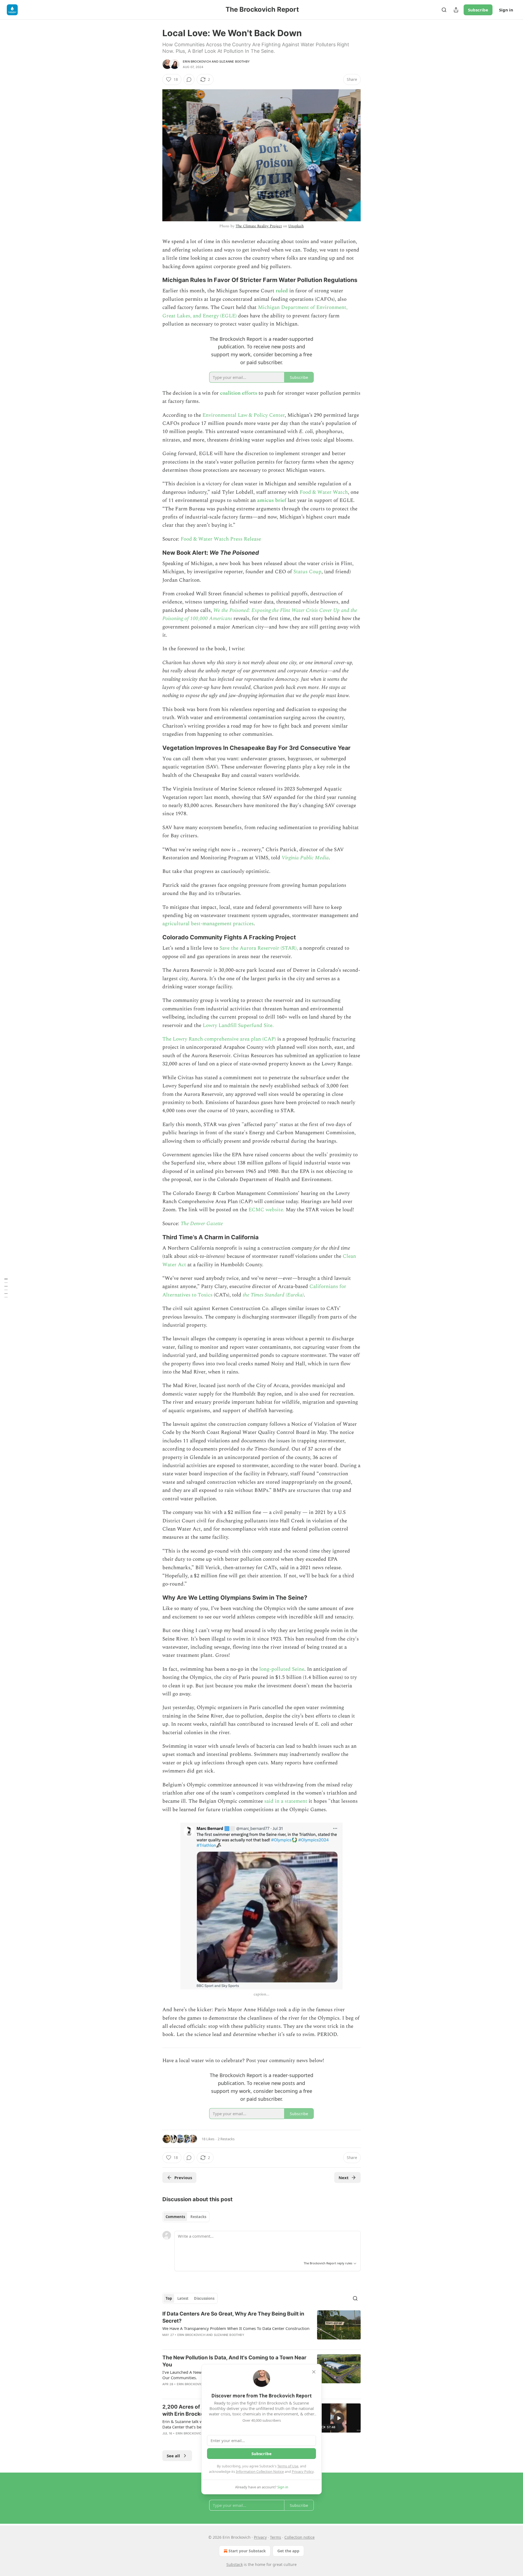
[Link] (155, 280)
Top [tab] (169, 2298)
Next (344, 2178)
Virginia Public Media (305, 858)
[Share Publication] (456, 10)
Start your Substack (247, 2551)
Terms (276, 2537)
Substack (235, 2564)
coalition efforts (239, 393)
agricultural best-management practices (208, 924)
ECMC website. (266, 1210)
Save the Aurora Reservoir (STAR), (259, 948)
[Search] (444, 10)
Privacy (260, 2537)
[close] (314, 2372)
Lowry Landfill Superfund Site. (238, 1025)
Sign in (506, 10)
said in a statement (286, 1801)
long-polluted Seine (282, 1669)
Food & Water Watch (324, 492)
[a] (339, 2418)
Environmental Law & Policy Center (244, 415)
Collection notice (299, 2537)
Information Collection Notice (260, 2471)
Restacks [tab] (198, 2217)
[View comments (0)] (189, 79)
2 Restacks (226, 2139)
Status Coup (307, 572)
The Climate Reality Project (259, 226)
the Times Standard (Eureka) (273, 1295)
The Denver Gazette (202, 1224)
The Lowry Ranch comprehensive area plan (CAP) (219, 1039)
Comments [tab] (175, 2217)
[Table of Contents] (6, 1288)
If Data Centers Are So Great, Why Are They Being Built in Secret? (233, 2317)
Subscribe (478, 10)
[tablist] (186, 2217)
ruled (282, 291)
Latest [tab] (183, 2298)
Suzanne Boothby (235, 62)
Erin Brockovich (197, 62)
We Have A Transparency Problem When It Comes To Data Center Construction (236, 2328)
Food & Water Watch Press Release (221, 539)
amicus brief (272, 500)
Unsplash (296, 226)
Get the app (288, 2551)
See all (173, 2456)
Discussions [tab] (204, 2298)
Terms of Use (288, 2466)
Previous (183, 2178)
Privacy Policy (303, 2471)
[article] (261, 2328)
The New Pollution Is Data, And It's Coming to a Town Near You (234, 2361)
